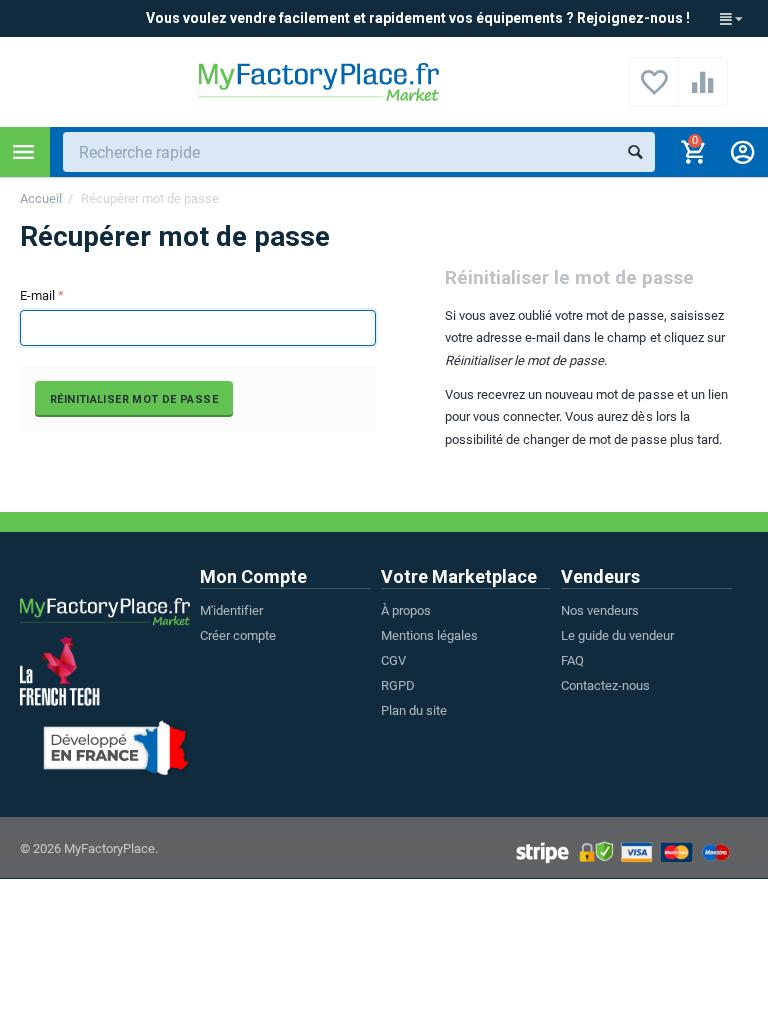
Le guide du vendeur (617, 635)
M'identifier (231, 610)
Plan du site (414, 710)
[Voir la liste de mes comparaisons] (703, 93)
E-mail (37, 295)
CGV (393, 660)
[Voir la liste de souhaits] (654, 93)
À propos (406, 610)
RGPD (398, 685)
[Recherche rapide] (635, 152)
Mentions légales (429, 635)
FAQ (572, 660)
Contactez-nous (605, 685)
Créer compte (238, 635)
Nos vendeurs (600, 610)
